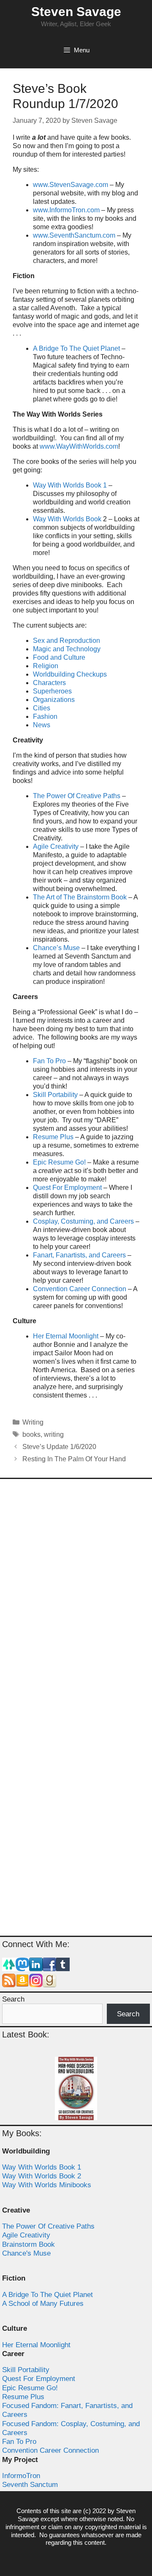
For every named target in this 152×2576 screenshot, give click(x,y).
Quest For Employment (67, 1188)
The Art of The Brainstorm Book (80, 897)
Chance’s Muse (56, 948)
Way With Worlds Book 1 (70, 485)
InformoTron (21, 2476)
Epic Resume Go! (59, 1162)
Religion (46, 666)
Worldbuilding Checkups (70, 674)
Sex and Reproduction (66, 641)
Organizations (54, 700)
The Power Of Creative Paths (77, 796)
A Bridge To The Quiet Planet (76, 348)
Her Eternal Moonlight (66, 1336)
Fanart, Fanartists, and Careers (79, 1255)
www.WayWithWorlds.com (79, 446)
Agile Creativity (56, 846)
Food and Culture (59, 657)
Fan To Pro (49, 1061)
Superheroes (52, 691)
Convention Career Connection (80, 1289)
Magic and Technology (67, 649)
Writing (33, 1422)
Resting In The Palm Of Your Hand (74, 1459)
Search (13, 1999)
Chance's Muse (26, 2253)
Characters (49, 683)
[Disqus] (76, 1597)
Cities (42, 708)
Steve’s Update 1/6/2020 (59, 1447)
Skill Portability (55, 1095)
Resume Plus (53, 1137)
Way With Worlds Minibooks (47, 2185)
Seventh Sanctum (30, 2485)
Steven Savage (76, 12)
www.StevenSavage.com (71, 185)
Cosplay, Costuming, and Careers (83, 1221)
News (42, 725)
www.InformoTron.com (66, 210)
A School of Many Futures (43, 2304)
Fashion (45, 716)
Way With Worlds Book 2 (42, 2176)
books (31, 1434)
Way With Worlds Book (67, 519)
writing (54, 1434)
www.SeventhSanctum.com (74, 235)
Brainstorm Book (28, 2244)
